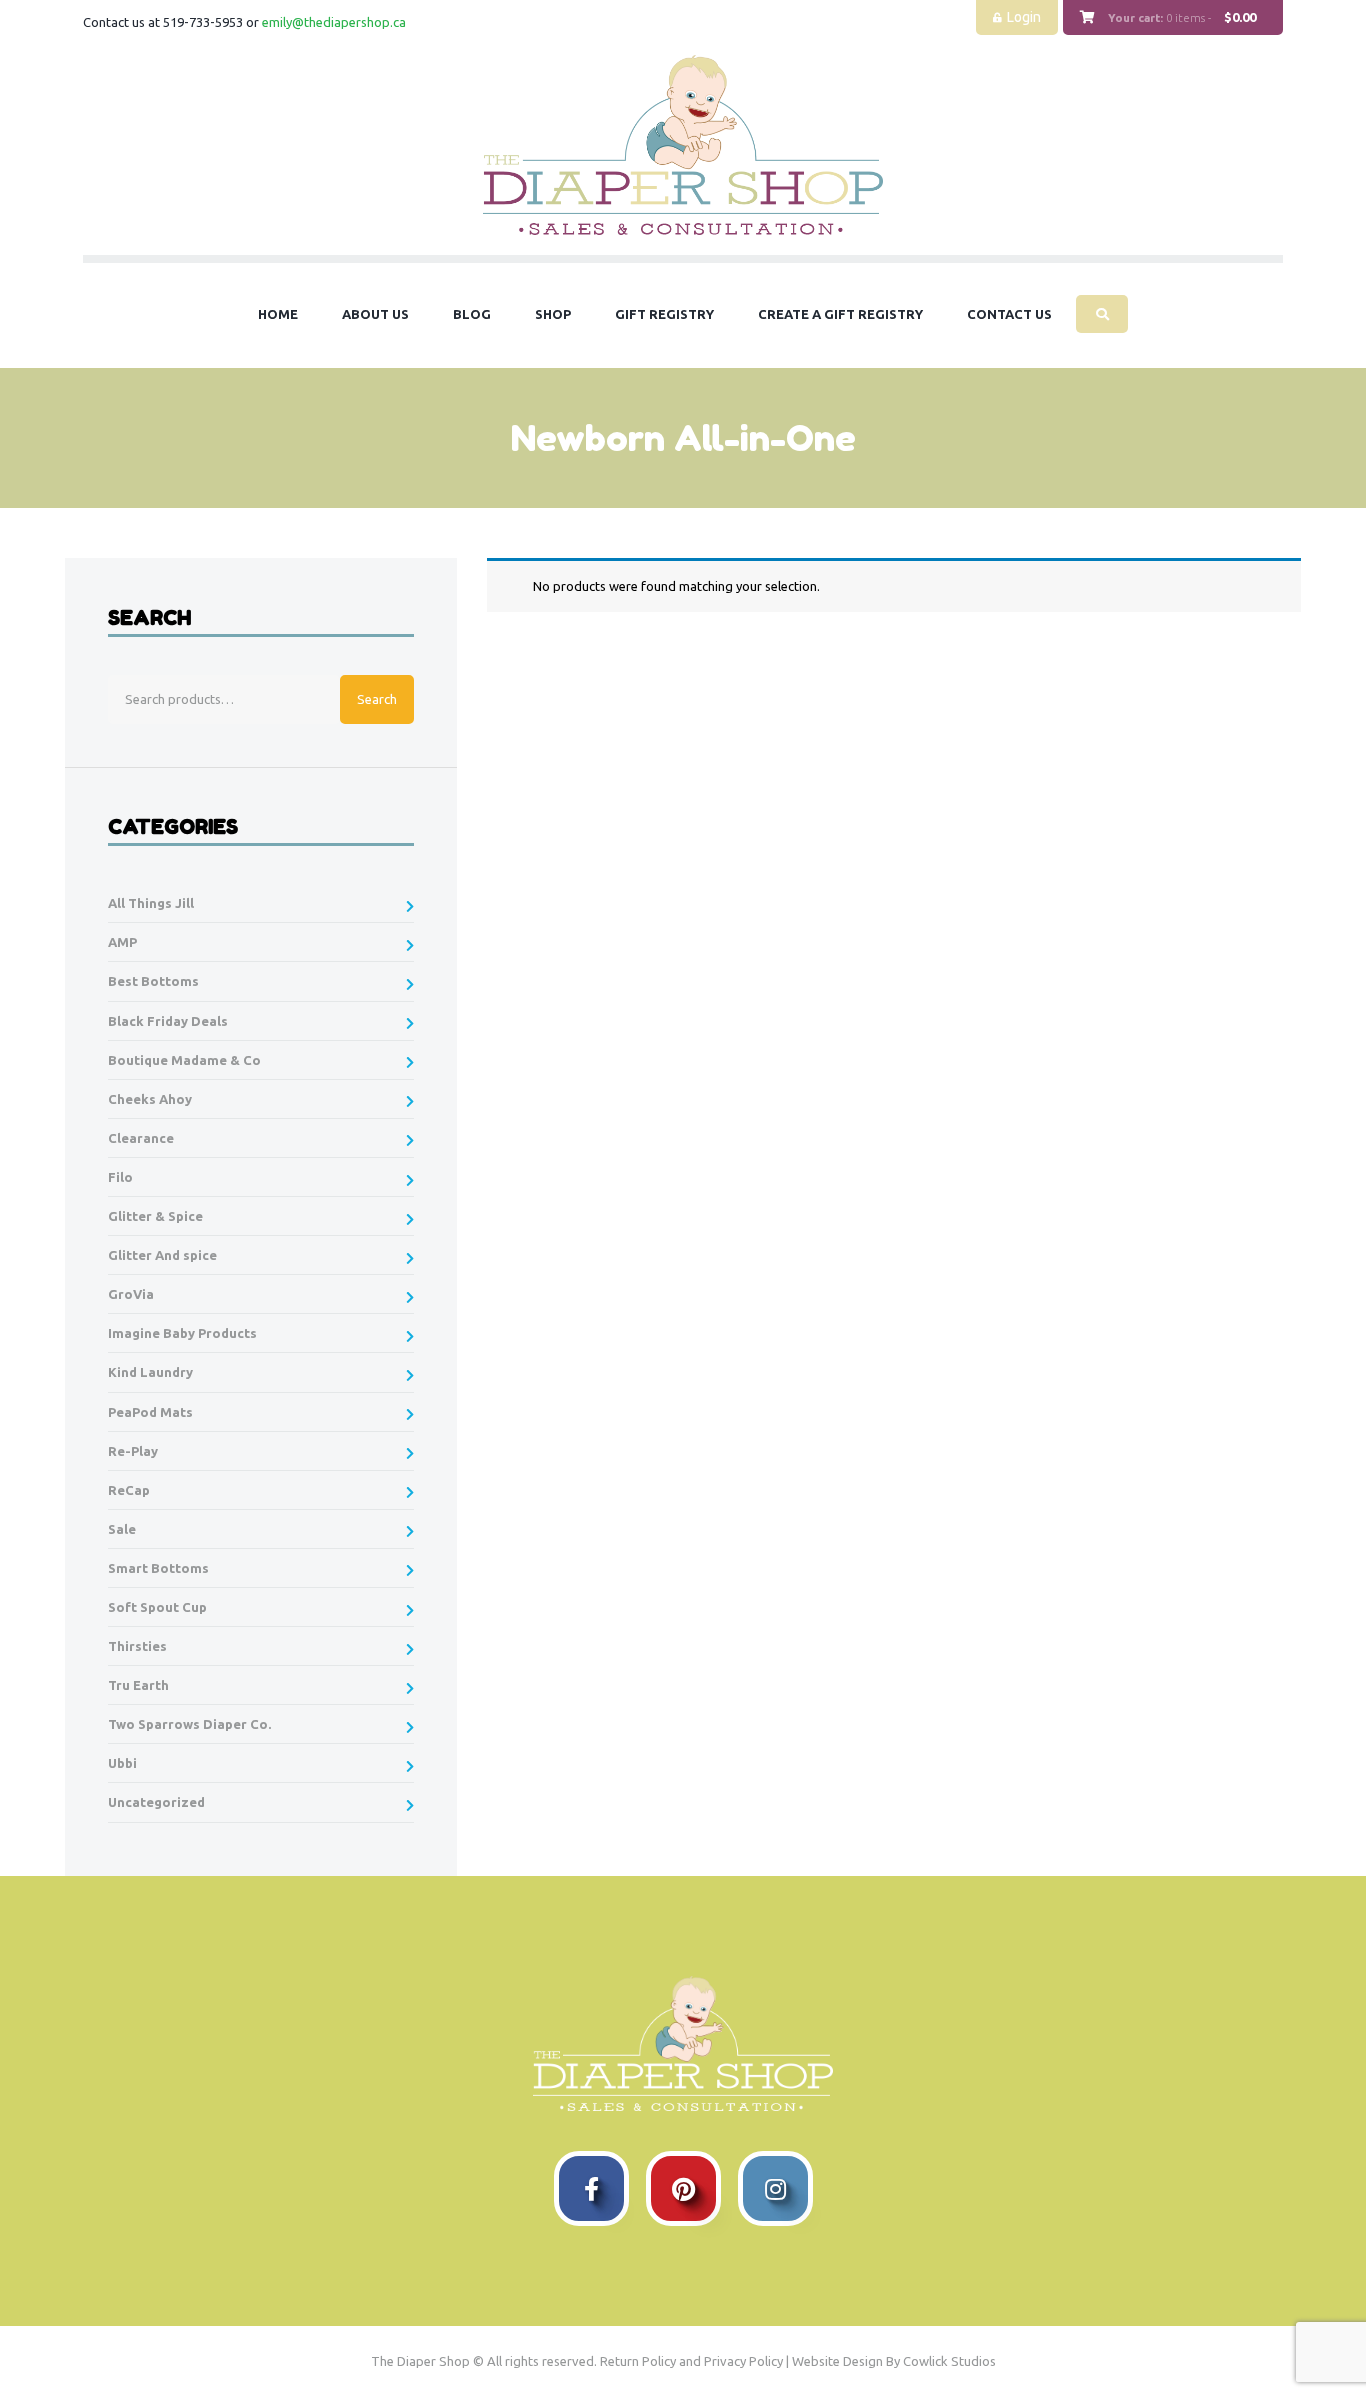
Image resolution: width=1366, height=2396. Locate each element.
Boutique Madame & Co (184, 1060)
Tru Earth (138, 1685)
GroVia (131, 1294)
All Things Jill (151, 903)
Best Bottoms (153, 981)
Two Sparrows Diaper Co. (189, 1724)
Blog (472, 314)
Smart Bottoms (158, 1568)
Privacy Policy (743, 2361)
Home (278, 314)
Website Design (837, 2361)
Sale (122, 1529)
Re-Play (133, 1451)
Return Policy (638, 2361)
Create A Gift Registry (840, 314)
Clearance (141, 1138)
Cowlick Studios (949, 2361)
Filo (120, 1177)
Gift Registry (664, 314)
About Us (375, 314)
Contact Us (1009, 314)
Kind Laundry (150, 1372)
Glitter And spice (162, 1255)
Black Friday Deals (168, 1021)
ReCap (129, 1490)
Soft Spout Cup (157, 1607)
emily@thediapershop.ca (334, 22)
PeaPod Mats (150, 1412)
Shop (553, 314)
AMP (122, 942)
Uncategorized (156, 1802)
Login (1024, 17)
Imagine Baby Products (182, 1333)
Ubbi (122, 1763)
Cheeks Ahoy (150, 1099)
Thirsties (137, 1646)
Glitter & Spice (155, 1216)
